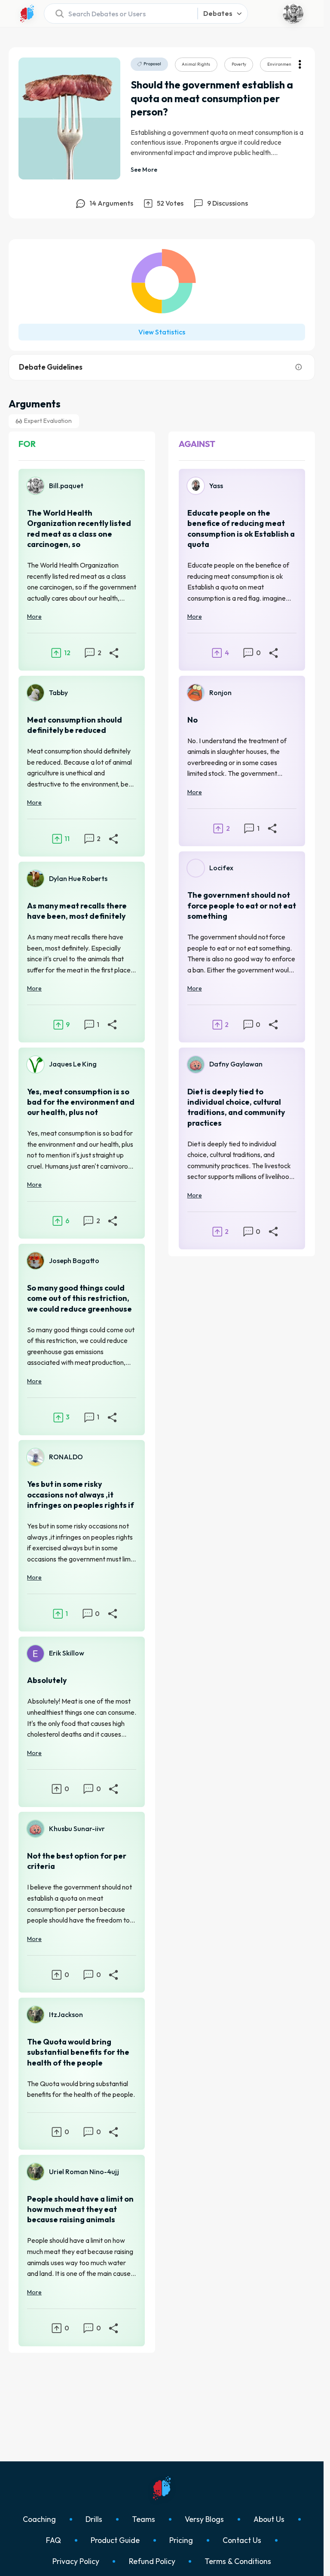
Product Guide (115, 2540)
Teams (144, 2519)
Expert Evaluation (48, 421)
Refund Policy (152, 2561)
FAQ (53, 2540)
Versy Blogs (204, 2519)
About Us (269, 2519)
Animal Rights (196, 64)
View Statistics (162, 332)
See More (144, 170)
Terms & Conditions (238, 2561)
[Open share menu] (114, 653)
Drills (94, 2519)
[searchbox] (118, 14)
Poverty (239, 64)
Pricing (181, 2540)
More (34, 617)
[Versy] (27, 14)
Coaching (39, 2519)
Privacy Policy (76, 2561)
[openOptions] (300, 64)
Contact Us (242, 2540)
